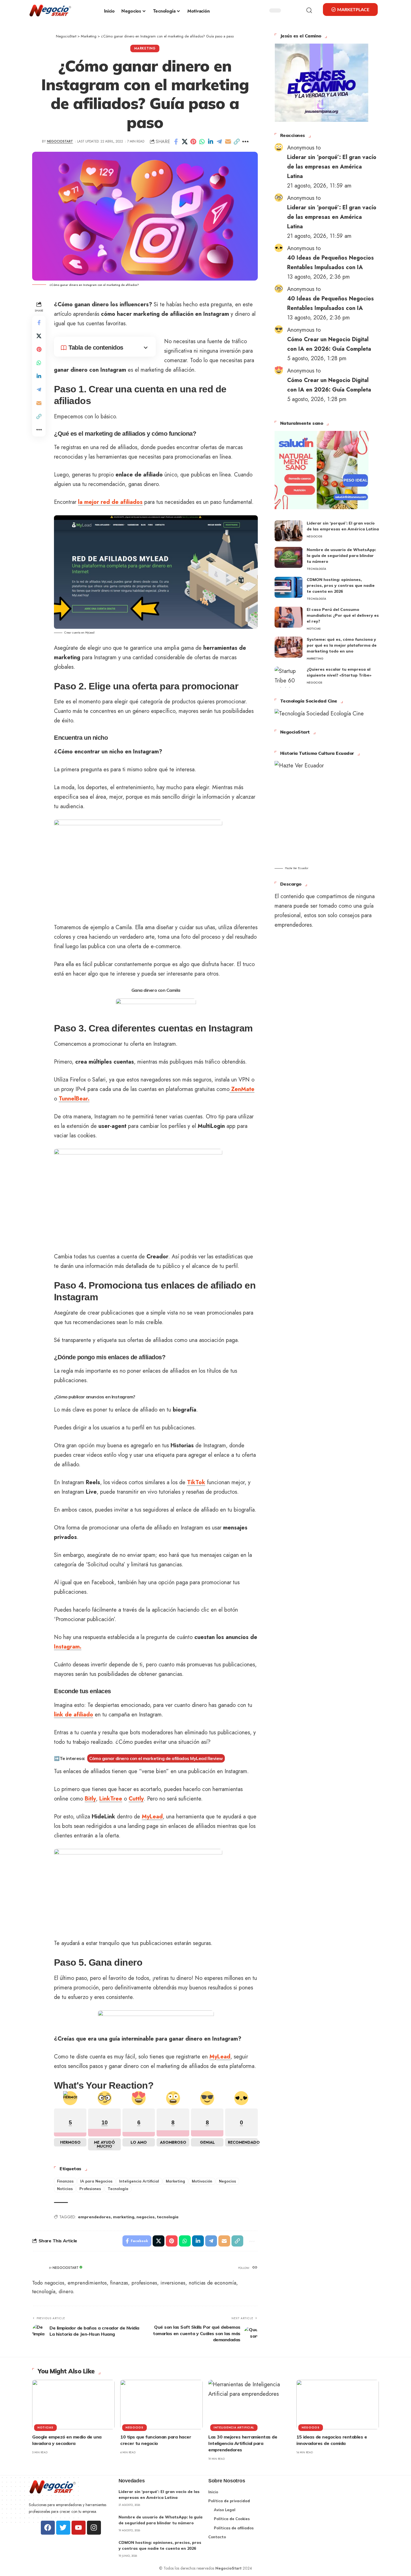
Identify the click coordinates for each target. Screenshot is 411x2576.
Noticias (65, 2189)
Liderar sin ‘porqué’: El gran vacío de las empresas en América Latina (332, 167)
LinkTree (111, 1799)
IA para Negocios (96, 2181)
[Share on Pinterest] (193, 142)
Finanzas (65, 2181)
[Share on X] (185, 142)
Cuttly (136, 1799)
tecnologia (168, 2217)
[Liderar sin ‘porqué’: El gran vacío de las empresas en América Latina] (289, 531)
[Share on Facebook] (176, 142)
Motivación (202, 2181)
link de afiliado (74, 1715)
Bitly (90, 1799)
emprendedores (94, 2217)
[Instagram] (94, 2528)
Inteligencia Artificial (139, 2181)
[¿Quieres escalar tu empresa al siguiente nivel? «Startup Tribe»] (289, 677)
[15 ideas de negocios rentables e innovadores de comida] (338, 2405)
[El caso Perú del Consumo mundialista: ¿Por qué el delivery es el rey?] (289, 617)
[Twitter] (63, 2528)
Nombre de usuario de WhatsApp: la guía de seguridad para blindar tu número (341, 556)
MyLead (152, 1817)
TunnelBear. (74, 1099)
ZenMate (242, 1089)
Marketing (145, 48)
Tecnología (118, 2189)
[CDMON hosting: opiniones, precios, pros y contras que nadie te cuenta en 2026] (289, 587)
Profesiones (90, 2189)
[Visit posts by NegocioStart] (39, 2268)
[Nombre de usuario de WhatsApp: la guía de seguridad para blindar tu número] (289, 557)
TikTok (196, 1482)
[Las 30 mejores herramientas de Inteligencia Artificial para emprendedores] (250, 2405)
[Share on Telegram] (219, 142)
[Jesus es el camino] (322, 82)
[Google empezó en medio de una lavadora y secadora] (73, 2405)
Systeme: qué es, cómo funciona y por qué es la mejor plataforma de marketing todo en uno (342, 645)
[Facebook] (48, 2528)
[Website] (255, 2268)
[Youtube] (79, 2528)
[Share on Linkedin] (211, 142)
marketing (124, 2217)
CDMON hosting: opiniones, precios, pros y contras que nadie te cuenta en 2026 (341, 585)
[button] (304, 10)
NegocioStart (60, 141)
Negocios (227, 2181)
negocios (146, 2217)
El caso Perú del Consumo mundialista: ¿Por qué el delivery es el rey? (343, 615)
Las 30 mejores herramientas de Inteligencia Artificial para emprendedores (243, 2443)
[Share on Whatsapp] (202, 142)
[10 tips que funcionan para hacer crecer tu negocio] (161, 2405)
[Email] (228, 142)
